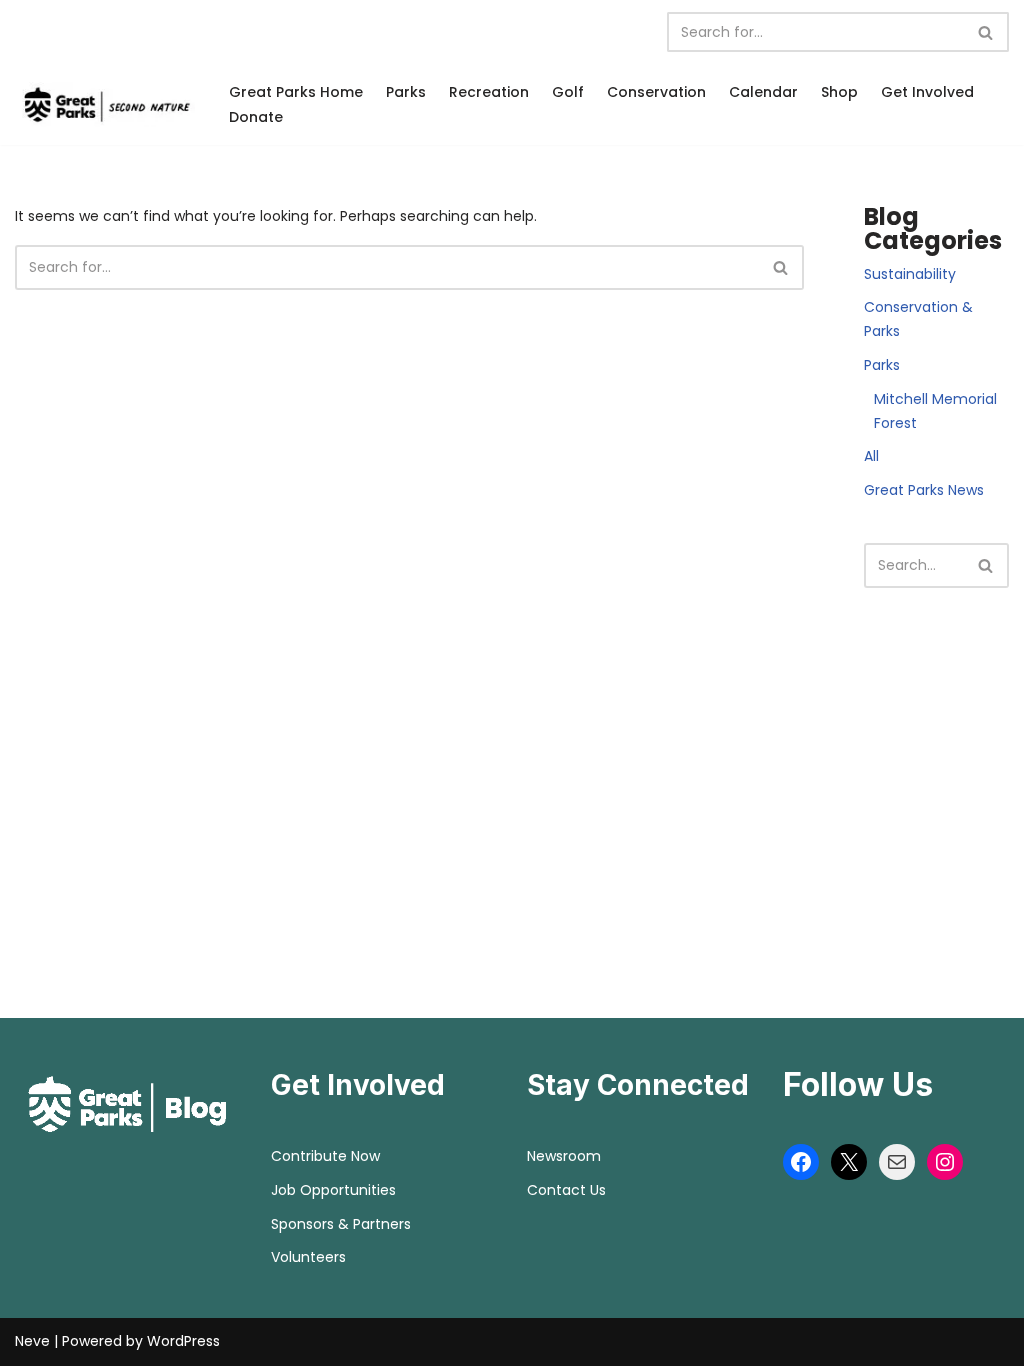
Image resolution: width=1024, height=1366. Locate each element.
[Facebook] (801, 1162)
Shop (839, 92)
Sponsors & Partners (341, 1224)
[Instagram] (945, 1162)
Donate (256, 117)
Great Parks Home (296, 92)
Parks (406, 92)
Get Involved (927, 92)
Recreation (489, 92)
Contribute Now (325, 1156)
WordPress (183, 1341)
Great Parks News (924, 490)
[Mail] (897, 1162)
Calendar (763, 92)
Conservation (656, 92)
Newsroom (564, 1156)
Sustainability (910, 274)
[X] (849, 1162)
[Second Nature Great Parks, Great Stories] (105, 104)
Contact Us (566, 1190)
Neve (32, 1341)
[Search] (986, 32)
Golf (568, 92)
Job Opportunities (333, 1190)
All (871, 456)
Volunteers (308, 1257)
